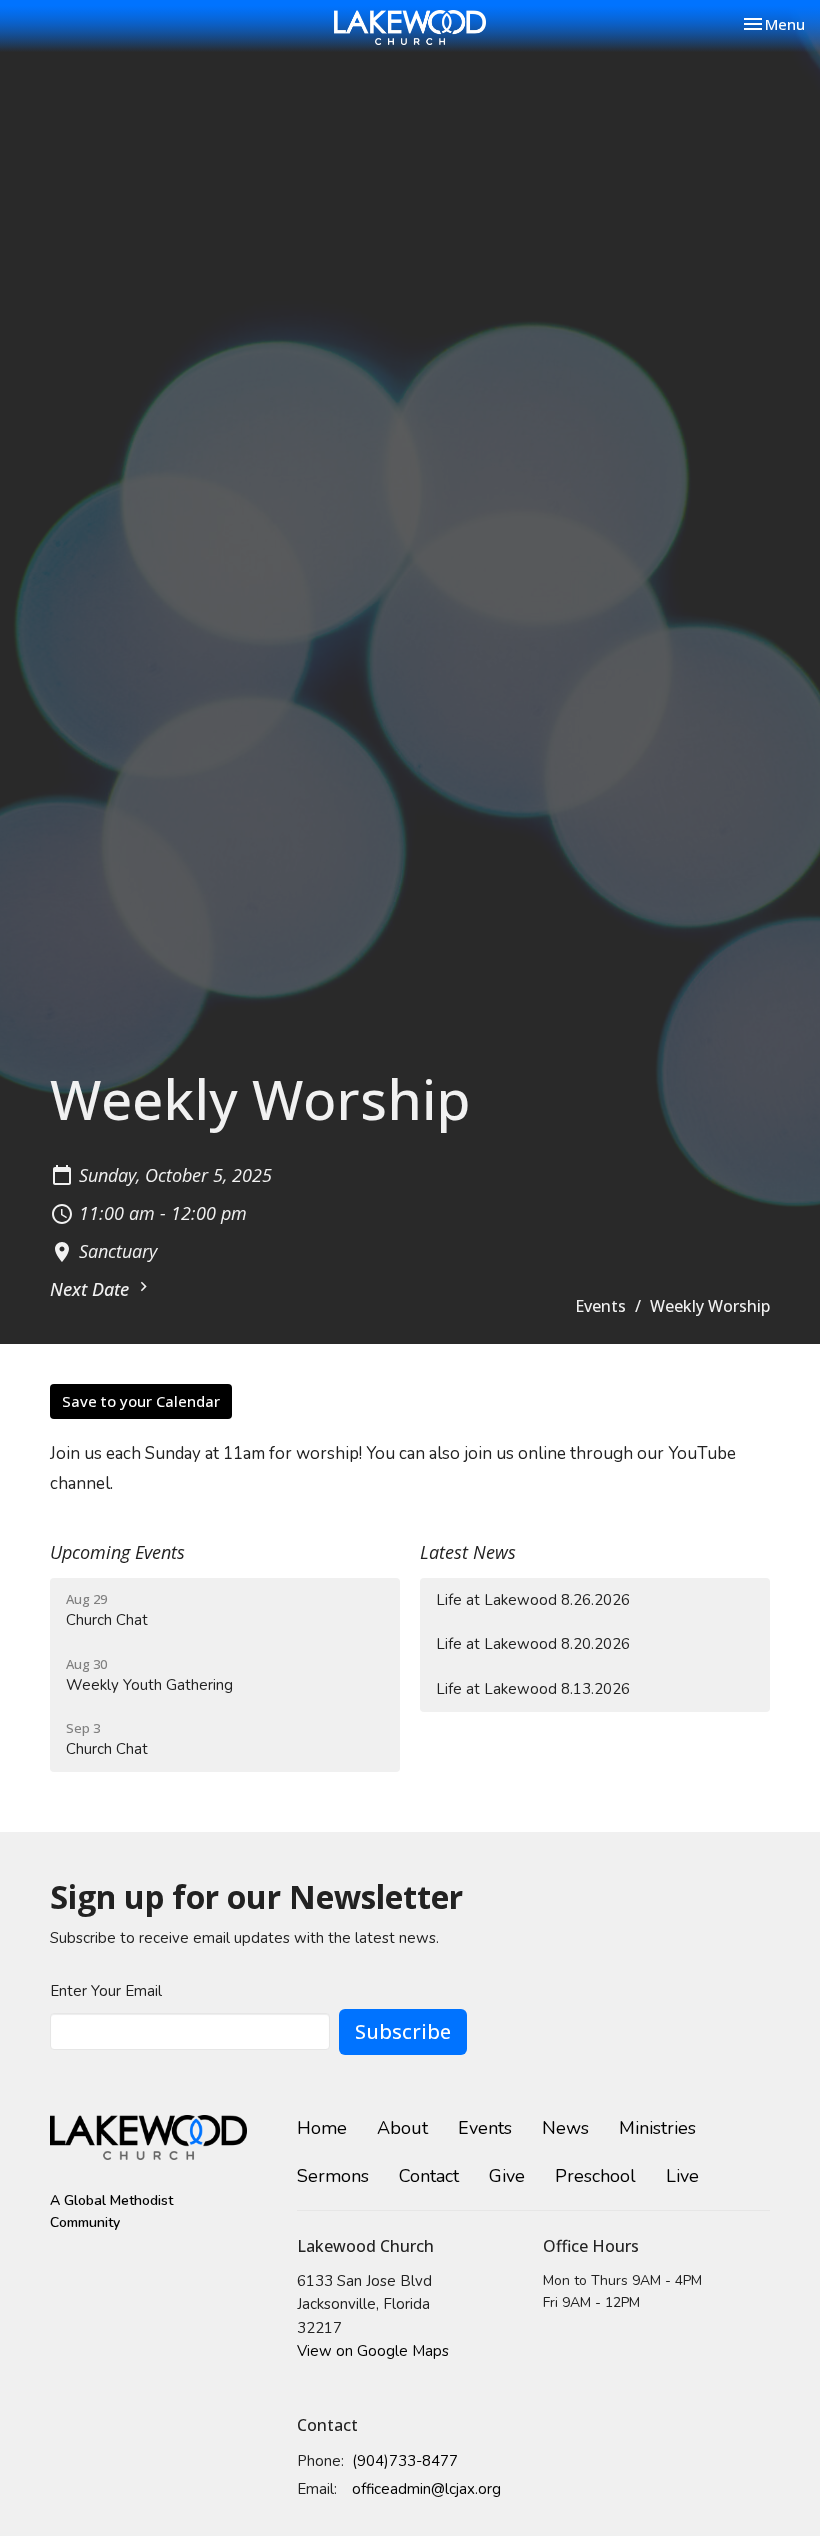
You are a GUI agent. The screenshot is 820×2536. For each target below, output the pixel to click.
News (565, 2128)
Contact (429, 2176)
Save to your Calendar (141, 1401)
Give (507, 2176)
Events (600, 1306)
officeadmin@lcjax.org (426, 2489)
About (402, 2128)
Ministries (657, 2128)
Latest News (468, 1552)
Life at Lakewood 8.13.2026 (533, 1689)
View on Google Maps (373, 2351)
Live (682, 2176)
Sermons (333, 2176)
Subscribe (403, 2031)
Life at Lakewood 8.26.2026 (533, 1600)
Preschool (595, 2176)
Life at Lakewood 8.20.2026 (533, 1644)
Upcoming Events (117, 1552)
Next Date (92, 1289)
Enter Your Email (106, 1991)
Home (322, 2128)
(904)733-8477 (405, 2461)
